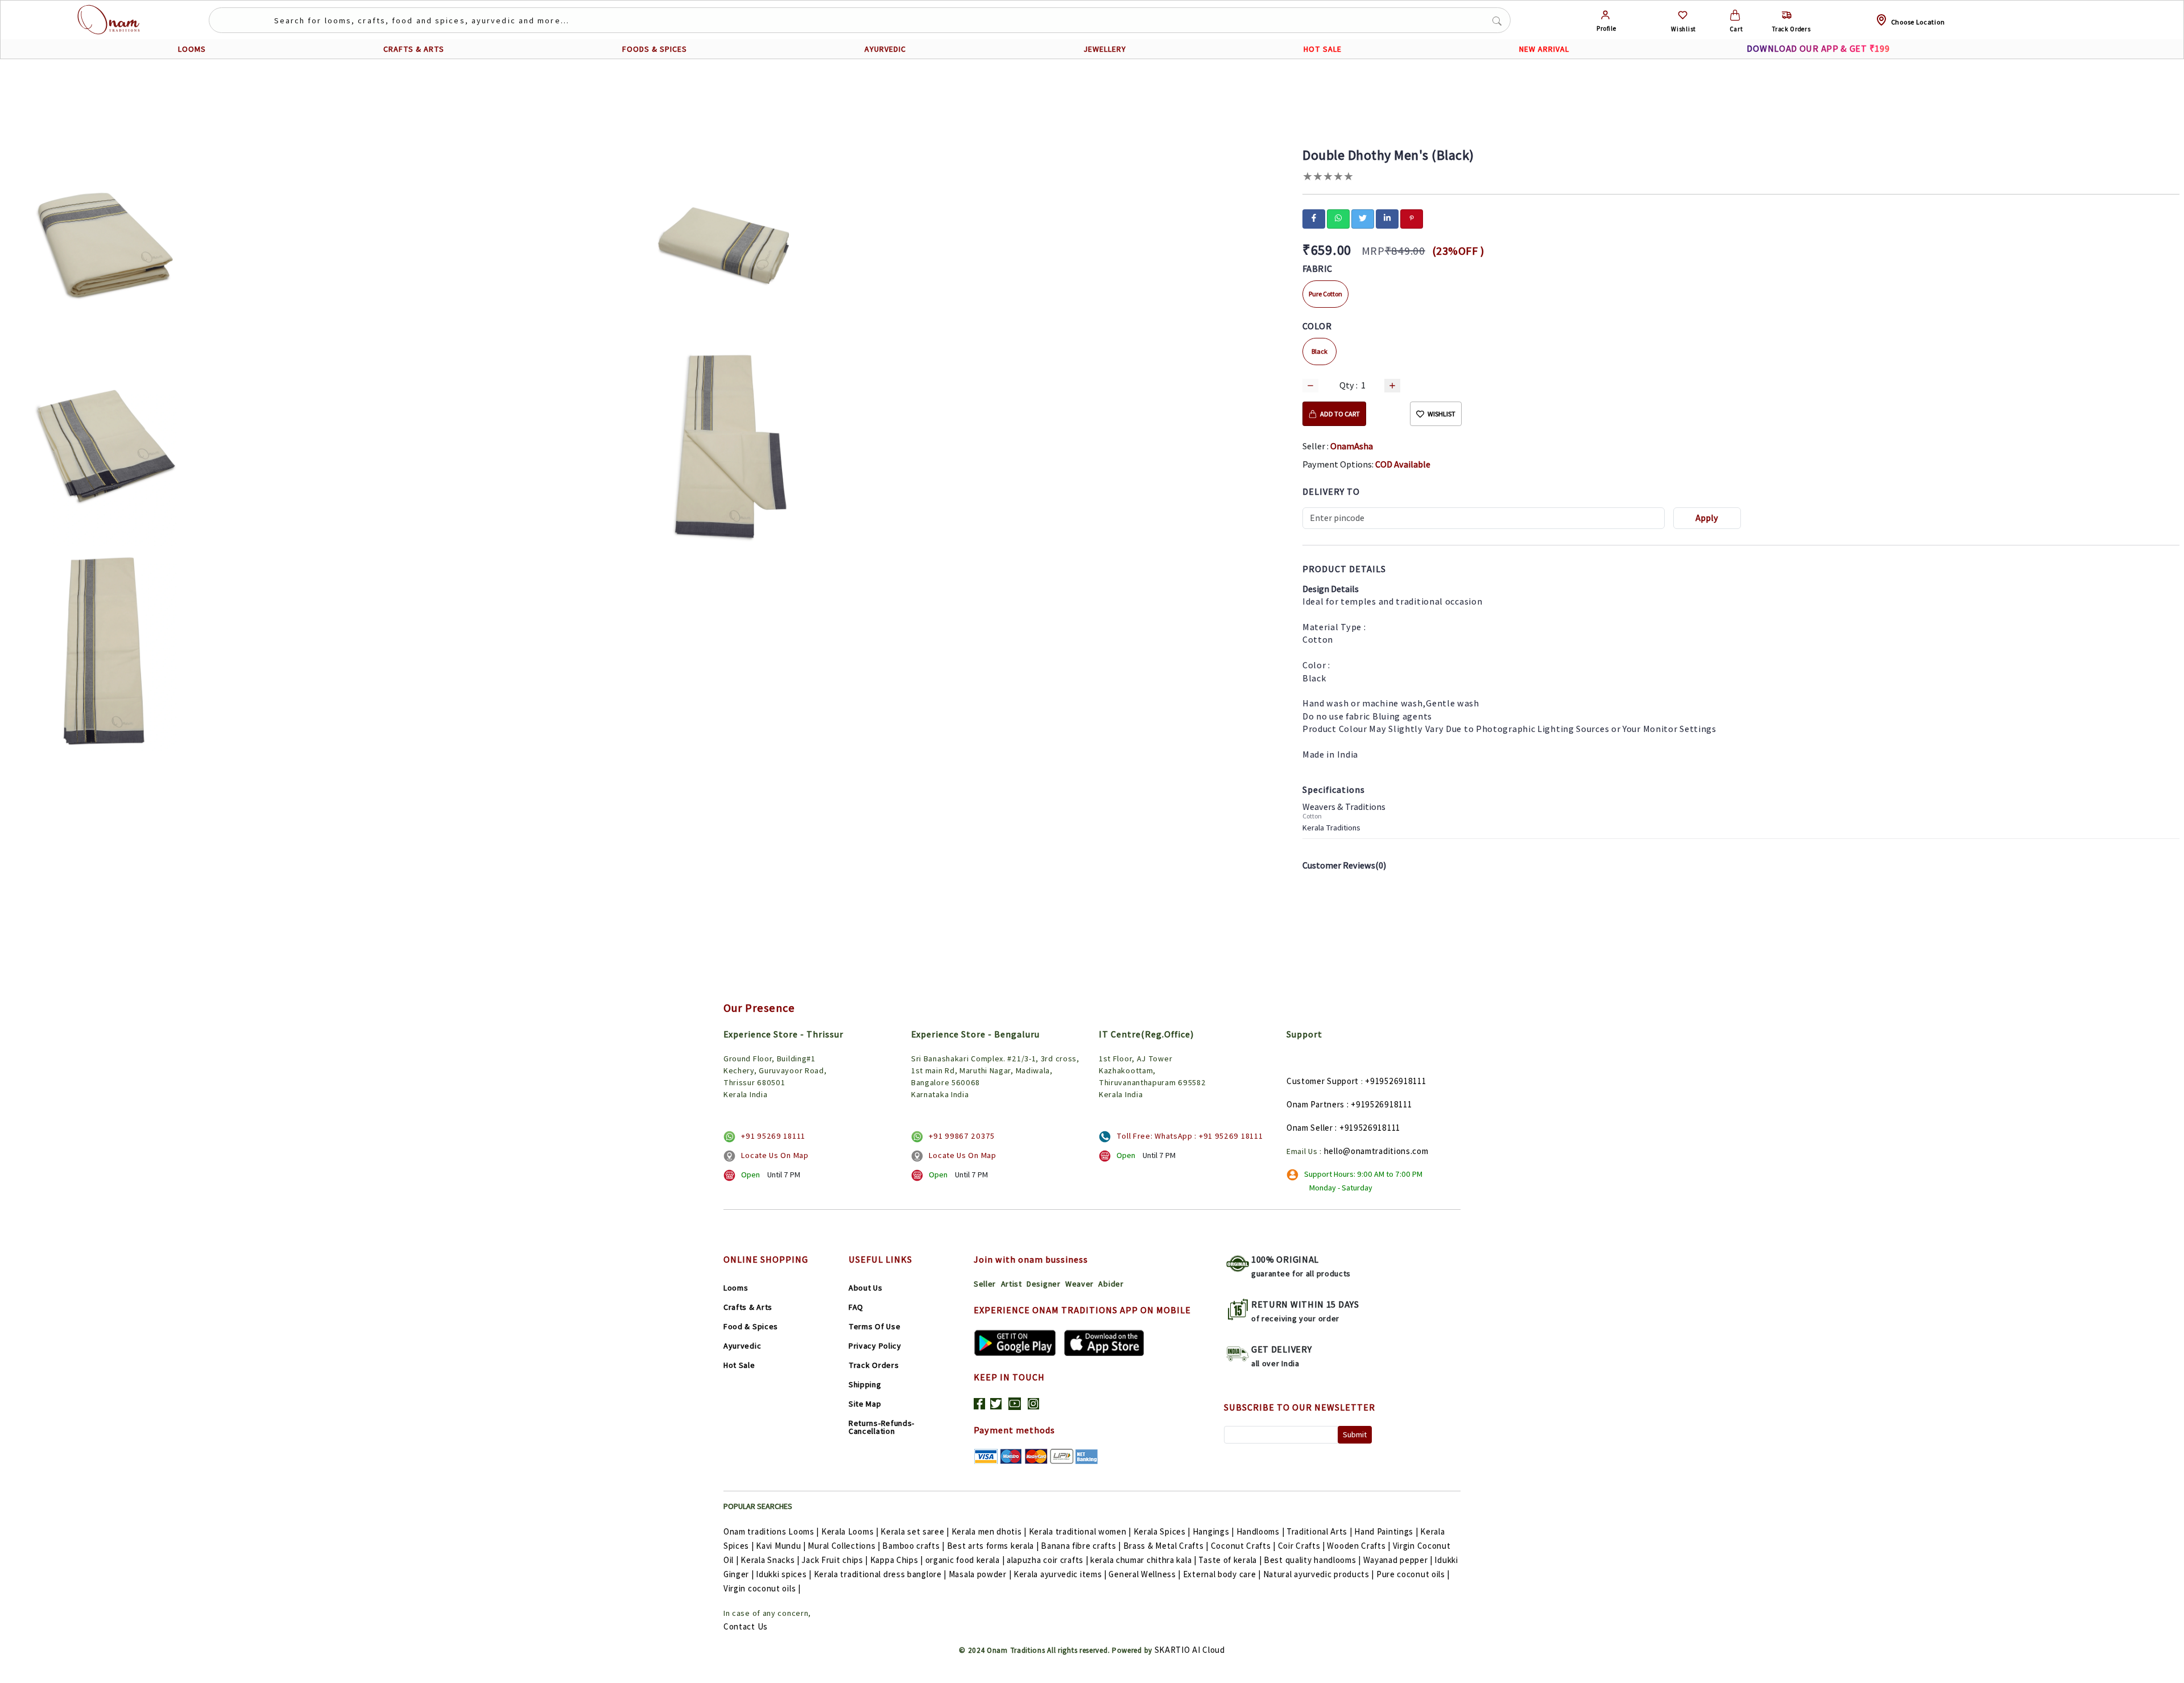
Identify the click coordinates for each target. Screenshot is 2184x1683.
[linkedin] (1387, 218)
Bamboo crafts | (913, 1546)
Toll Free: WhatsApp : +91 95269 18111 (1190, 1136)
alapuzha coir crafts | (1047, 1560)
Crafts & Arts (748, 1307)
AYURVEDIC (885, 49)
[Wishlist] (1683, 15)
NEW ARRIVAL (1544, 49)
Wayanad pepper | (1398, 1560)
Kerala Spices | (1162, 1531)
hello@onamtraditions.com (1376, 1151)
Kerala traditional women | (1080, 1531)
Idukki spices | (784, 1574)
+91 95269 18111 (773, 1136)
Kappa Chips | (897, 1560)
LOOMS (192, 49)
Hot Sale (739, 1365)
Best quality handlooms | (1312, 1560)
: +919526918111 (1380, 1104)
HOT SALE (1323, 49)
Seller (985, 1284)
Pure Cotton (1325, 294)
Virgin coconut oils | (762, 1588)
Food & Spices (751, 1326)
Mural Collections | (844, 1546)
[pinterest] (1412, 218)
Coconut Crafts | (1243, 1546)
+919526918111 (1395, 1081)
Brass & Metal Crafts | (1166, 1546)
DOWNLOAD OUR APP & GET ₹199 (1818, 49)
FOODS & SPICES (655, 49)
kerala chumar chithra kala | (1143, 1560)
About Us (866, 1288)
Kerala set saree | (915, 1531)
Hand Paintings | (1386, 1531)
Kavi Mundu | (781, 1546)
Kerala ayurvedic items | (1060, 1574)
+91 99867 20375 (962, 1136)
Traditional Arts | (1319, 1531)
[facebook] (1314, 218)
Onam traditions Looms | (771, 1531)
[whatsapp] (1338, 218)
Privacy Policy (875, 1346)
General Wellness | (1145, 1574)
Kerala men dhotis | (989, 1531)
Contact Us (746, 1626)
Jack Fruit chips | (835, 1560)
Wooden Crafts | (1359, 1546)
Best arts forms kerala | (993, 1546)
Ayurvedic (742, 1346)
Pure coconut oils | (1413, 1574)
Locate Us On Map (775, 1155)
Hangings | (1213, 1531)
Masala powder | (980, 1574)
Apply (1707, 518)
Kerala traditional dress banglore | (880, 1574)
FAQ (856, 1307)
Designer (1044, 1284)
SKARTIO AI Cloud (1190, 1650)
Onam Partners (1316, 1104)
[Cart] (1735, 15)
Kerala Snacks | (770, 1560)
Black (1319, 351)
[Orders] (1787, 15)
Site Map (865, 1404)
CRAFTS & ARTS (414, 49)
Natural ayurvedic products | (1319, 1574)
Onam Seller (1310, 1128)
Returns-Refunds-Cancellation (882, 1427)
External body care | (1222, 1574)
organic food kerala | (965, 1560)
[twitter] (1363, 218)
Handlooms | (1261, 1531)
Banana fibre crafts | (1081, 1546)
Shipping (865, 1384)
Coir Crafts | (1302, 1546)
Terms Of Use (874, 1326)
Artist (1012, 1284)
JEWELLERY (1105, 49)
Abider (1111, 1284)
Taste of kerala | (1230, 1560)
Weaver (1079, 1284)
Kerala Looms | (850, 1531)
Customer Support (1323, 1081)
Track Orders (874, 1365)
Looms (736, 1288)
